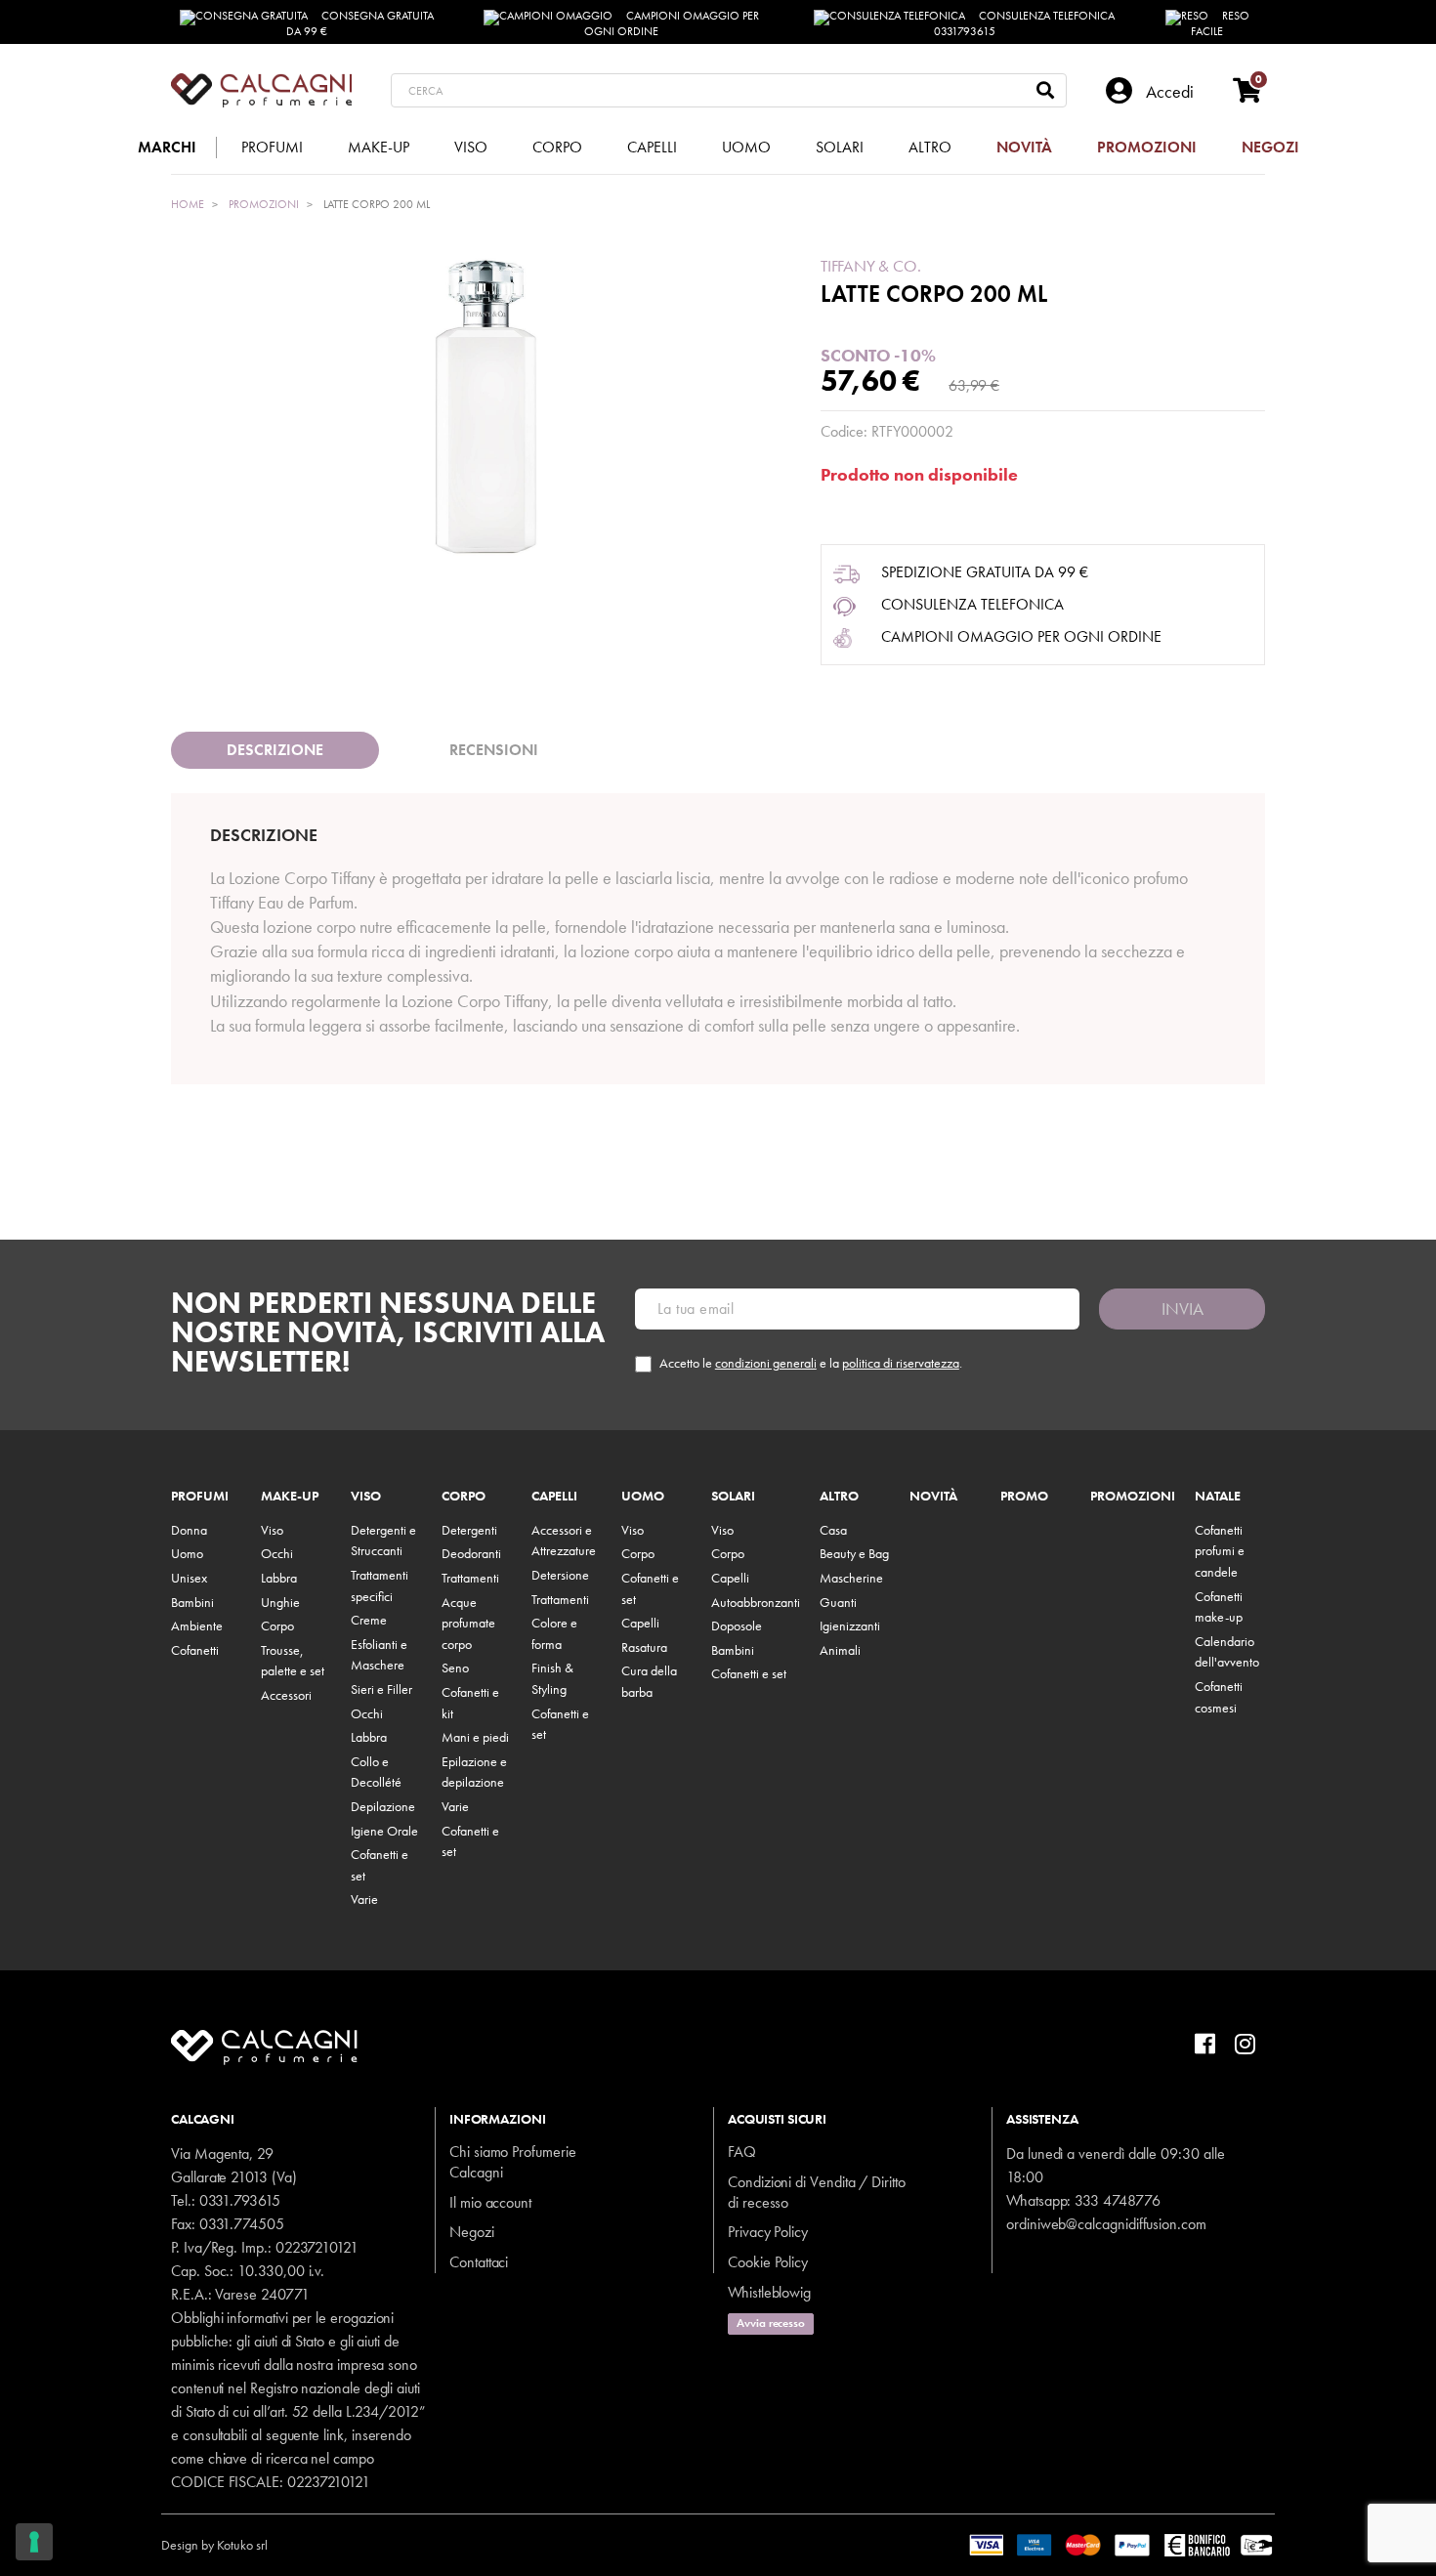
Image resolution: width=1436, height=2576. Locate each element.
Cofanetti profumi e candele (1220, 1551)
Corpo (277, 1626)
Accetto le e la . (811, 1363)
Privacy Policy (768, 2232)
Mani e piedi (475, 1737)
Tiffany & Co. (870, 266)
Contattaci (479, 2262)
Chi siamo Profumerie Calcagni (513, 2162)
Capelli (554, 1497)
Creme (369, 1620)
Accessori (286, 1695)
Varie (364, 1899)
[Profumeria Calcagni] (261, 90)
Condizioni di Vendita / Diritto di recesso (817, 2192)
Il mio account (490, 2202)
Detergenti (469, 1530)
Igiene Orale (384, 1831)
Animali (840, 1650)
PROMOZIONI (1133, 1497)
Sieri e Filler (381, 1689)
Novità (933, 1497)
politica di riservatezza (901, 1363)
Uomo (187, 1553)
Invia (1183, 1309)
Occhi (277, 1553)
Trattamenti (470, 1578)
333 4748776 (1117, 2200)
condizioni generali (766, 1363)
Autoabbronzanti (756, 1602)
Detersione (560, 1575)
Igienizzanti (850, 1626)
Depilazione (383, 1806)
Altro (839, 1497)
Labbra (279, 1578)
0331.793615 (240, 2200)
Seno (455, 1668)
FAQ (742, 2152)
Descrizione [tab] (275, 750)
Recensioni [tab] (494, 750)
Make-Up (290, 1497)
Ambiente (197, 1626)
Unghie (280, 1602)
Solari (733, 1497)
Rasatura (644, 1647)
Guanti (838, 1602)
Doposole (737, 1626)
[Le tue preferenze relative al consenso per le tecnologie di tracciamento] (34, 2542)
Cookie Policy (768, 2262)
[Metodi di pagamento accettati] (1122, 2543)
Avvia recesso (771, 2323)
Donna (189, 1530)
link (334, 2435)
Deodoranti (471, 1553)
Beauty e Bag (854, 1553)
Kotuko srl (242, 2545)
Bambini (192, 1602)
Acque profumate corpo (468, 1623)
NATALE (1218, 1497)
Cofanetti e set (749, 1673)
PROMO (1024, 1497)
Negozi (472, 2232)
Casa (833, 1530)
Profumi (200, 1497)
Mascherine (851, 1578)
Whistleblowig (769, 2292)
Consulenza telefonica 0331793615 (1025, 23)
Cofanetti (195, 1650)
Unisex (189, 1578)
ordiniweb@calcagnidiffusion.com (1106, 2224)
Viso (272, 1530)
